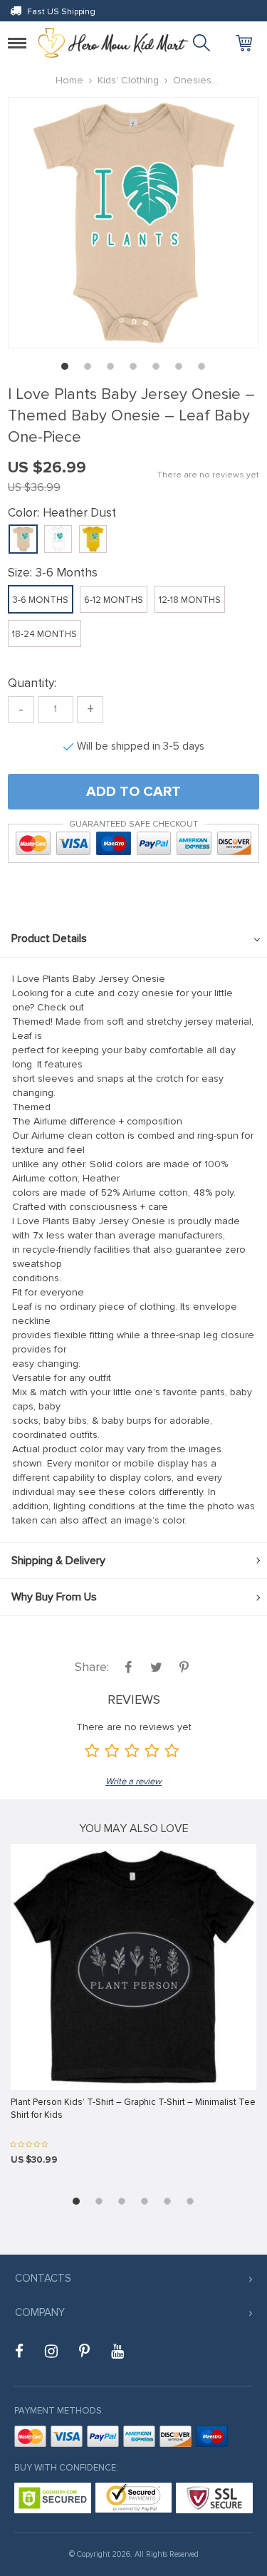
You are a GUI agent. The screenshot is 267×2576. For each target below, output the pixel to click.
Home (69, 80)
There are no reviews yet (208, 475)
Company (40, 2312)
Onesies (192, 80)
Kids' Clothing (128, 80)
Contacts (43, 2278)
